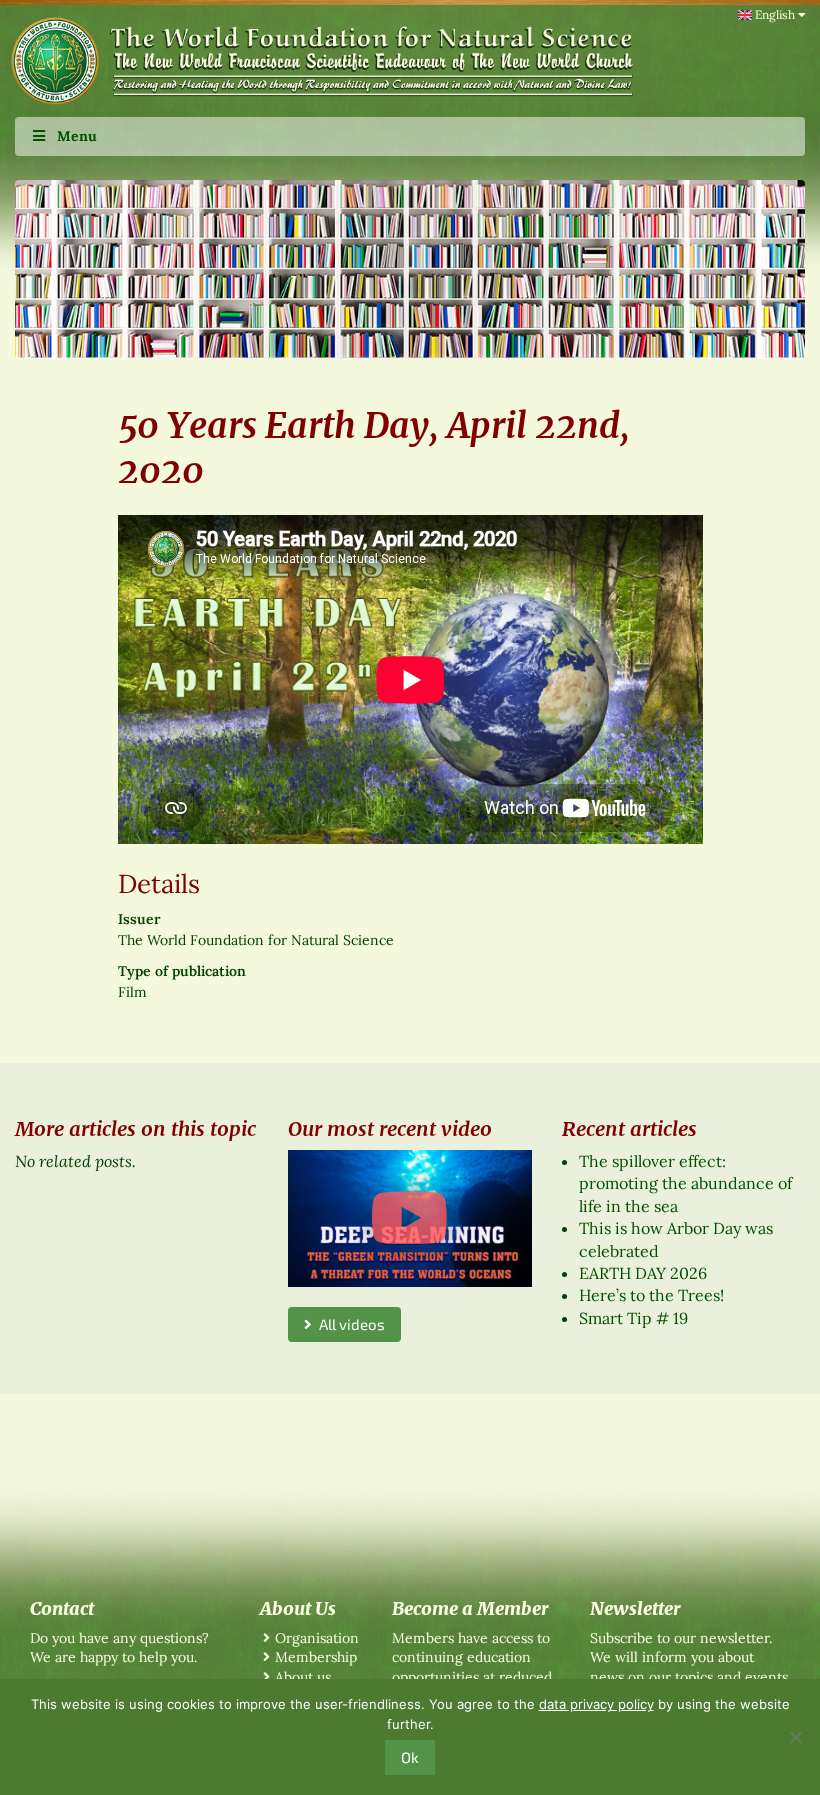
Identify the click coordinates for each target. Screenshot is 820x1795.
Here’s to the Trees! (651, 1295)
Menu (77, 136)
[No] (795, 1737)
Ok (410, 1757)
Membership (316, 1657)
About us (303, 1677)
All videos (348, 1324)
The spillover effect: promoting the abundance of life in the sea (685, 1183)
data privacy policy (596, 1704)
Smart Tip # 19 (633, 1318)
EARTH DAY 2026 (643, 1273)
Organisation (317, 1638)
